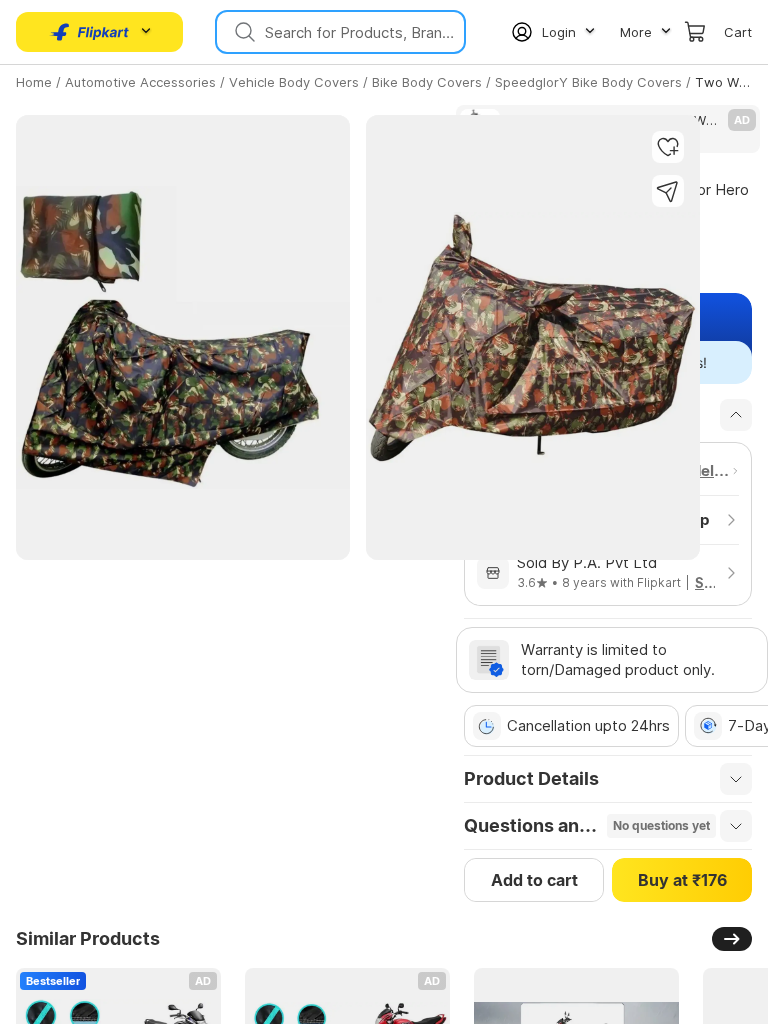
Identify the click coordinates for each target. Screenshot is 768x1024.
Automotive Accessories (140, 82)
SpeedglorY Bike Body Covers (588, 82)
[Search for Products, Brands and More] (243, 32)
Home (34, 82)
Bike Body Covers (427, 82)
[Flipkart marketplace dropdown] (90, 32)
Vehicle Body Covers (294, 82)
